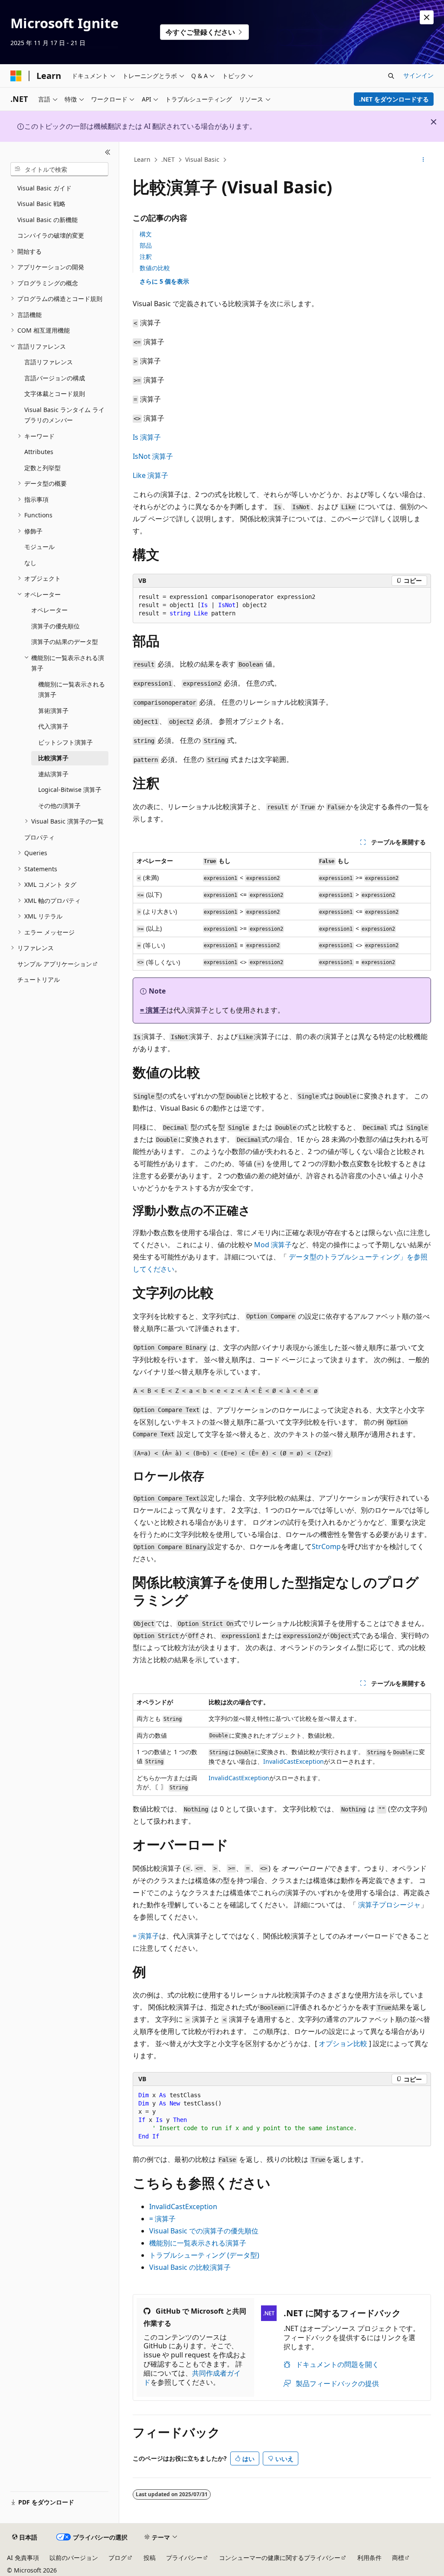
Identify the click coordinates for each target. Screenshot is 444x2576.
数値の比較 (155, 268)
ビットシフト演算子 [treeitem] (65, 742)
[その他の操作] (423, 160)
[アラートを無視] (427, 17)
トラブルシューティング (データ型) (204, 2255)
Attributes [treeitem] (39, 452)
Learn (142, 159)
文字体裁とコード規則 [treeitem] (55, 394)
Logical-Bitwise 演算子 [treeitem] (70, 789)
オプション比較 (343, 2043)
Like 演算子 (150, 475)
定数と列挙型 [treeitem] (42, 468)
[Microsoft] (16, 76)
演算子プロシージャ (389, 1905)
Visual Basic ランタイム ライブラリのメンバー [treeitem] (64, 415)
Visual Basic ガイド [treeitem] (44, 188)
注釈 (146, 257)
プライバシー (184, 2558)
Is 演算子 (147, 437)
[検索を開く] (391, 76)
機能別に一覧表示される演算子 (198, 2243)
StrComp (326, 1546)
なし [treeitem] (30, 563)
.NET (168, 159)
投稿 (150, 2558)
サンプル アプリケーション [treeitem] (55, 964)
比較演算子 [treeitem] (53, 758)
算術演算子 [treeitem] (53, 711)
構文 (146, 234)
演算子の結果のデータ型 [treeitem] (65, 642)
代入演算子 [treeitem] (53, 726)
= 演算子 (153, 1010)
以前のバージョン (74, 2558)
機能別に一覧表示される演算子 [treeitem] (72, 690)
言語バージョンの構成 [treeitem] (55, 378)
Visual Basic (202, 159)
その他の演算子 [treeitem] (59, 806)
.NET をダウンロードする (394, 99)
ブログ (118, 2558)
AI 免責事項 (23, 2558)
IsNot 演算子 (153, 456)
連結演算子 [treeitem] (53, 774)
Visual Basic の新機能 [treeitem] (47, 220)
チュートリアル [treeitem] (39, 979)
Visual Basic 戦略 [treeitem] (41, 204)
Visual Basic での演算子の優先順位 (204, 2231)
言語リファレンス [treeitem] (49, 362)
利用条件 (369, 2558)
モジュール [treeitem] (39, 547)
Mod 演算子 (273, 1245)
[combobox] (59, 169)
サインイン (418, 75)
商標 (398, 2558)
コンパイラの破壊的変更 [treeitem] (51, 235)
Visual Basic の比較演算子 (190, 2267)
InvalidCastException (294, 1761)
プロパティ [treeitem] (39, 837)
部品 (146, 245)
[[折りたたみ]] (108, 152)
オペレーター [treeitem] (49, 610)
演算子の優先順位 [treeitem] (55, 626)
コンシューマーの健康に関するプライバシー (280, 2558)
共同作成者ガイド (192, 2378)
